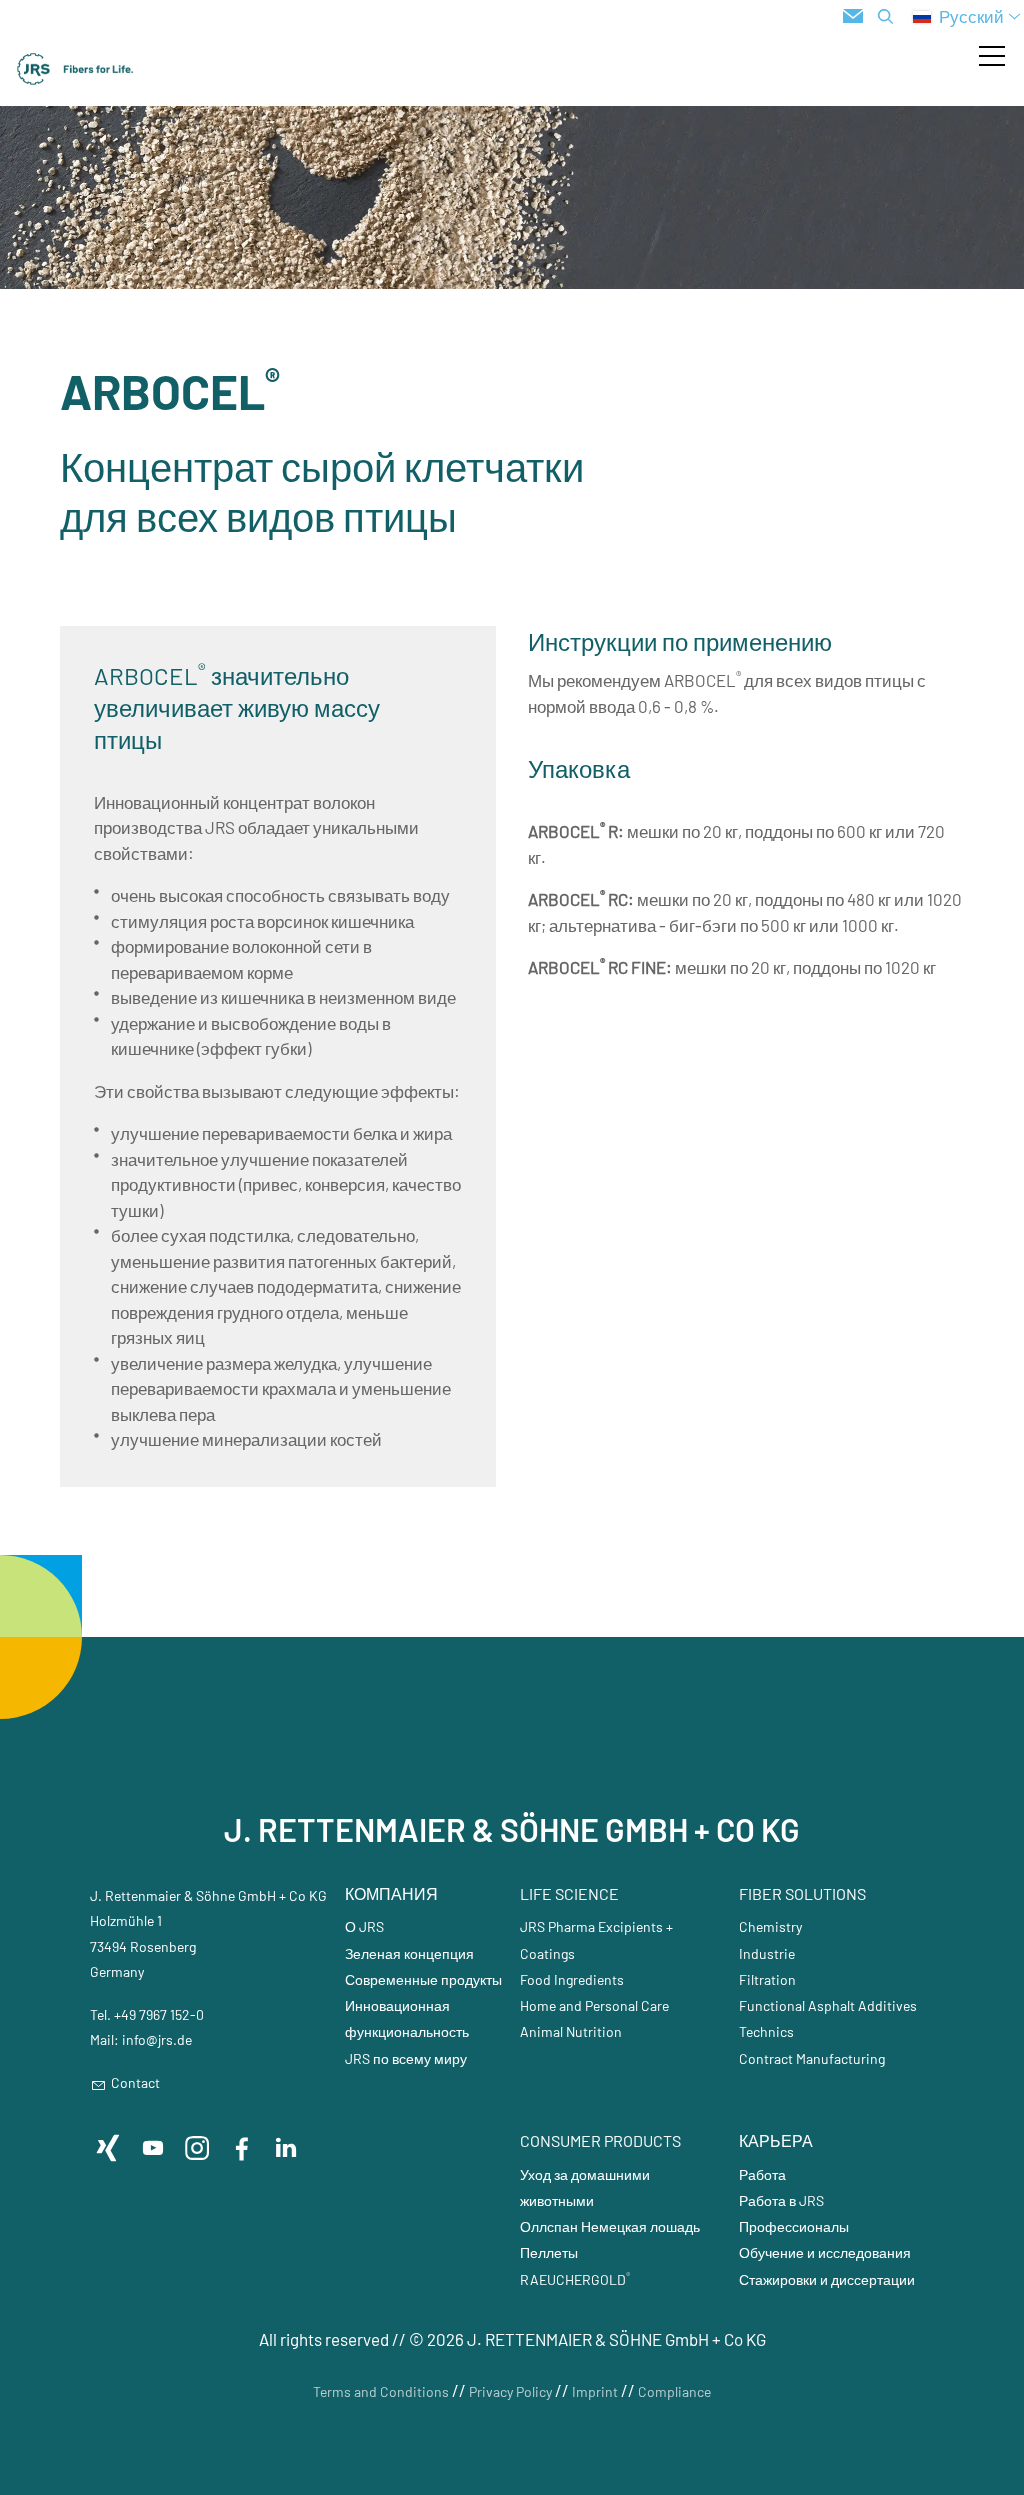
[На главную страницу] (75, 69)
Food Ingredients (572, 1979)
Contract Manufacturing (812, 2058)
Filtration (767, 1979)
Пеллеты (549, 2252)
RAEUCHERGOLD (575, 2279)
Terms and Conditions (381, 2391)
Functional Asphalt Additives (828, 2005)
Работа (762, 2174)
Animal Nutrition (571, 2031)
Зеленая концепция (409, 1953)
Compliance (674, 2391)
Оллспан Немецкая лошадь (610, 2226)
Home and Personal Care (594, 2005)
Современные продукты (423, 1979)
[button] (992, 56)
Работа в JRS (781, 2200)
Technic (763, 2031)
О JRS (364, 1926)
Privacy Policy (510, 2391)
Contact (135, 2082)
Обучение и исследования (825, 2252)
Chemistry (770, 1926)
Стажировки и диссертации (827, 2279)
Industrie (767, 1953)
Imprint (595, 2391)
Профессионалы (794, 2226)
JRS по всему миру (406, 2058)
